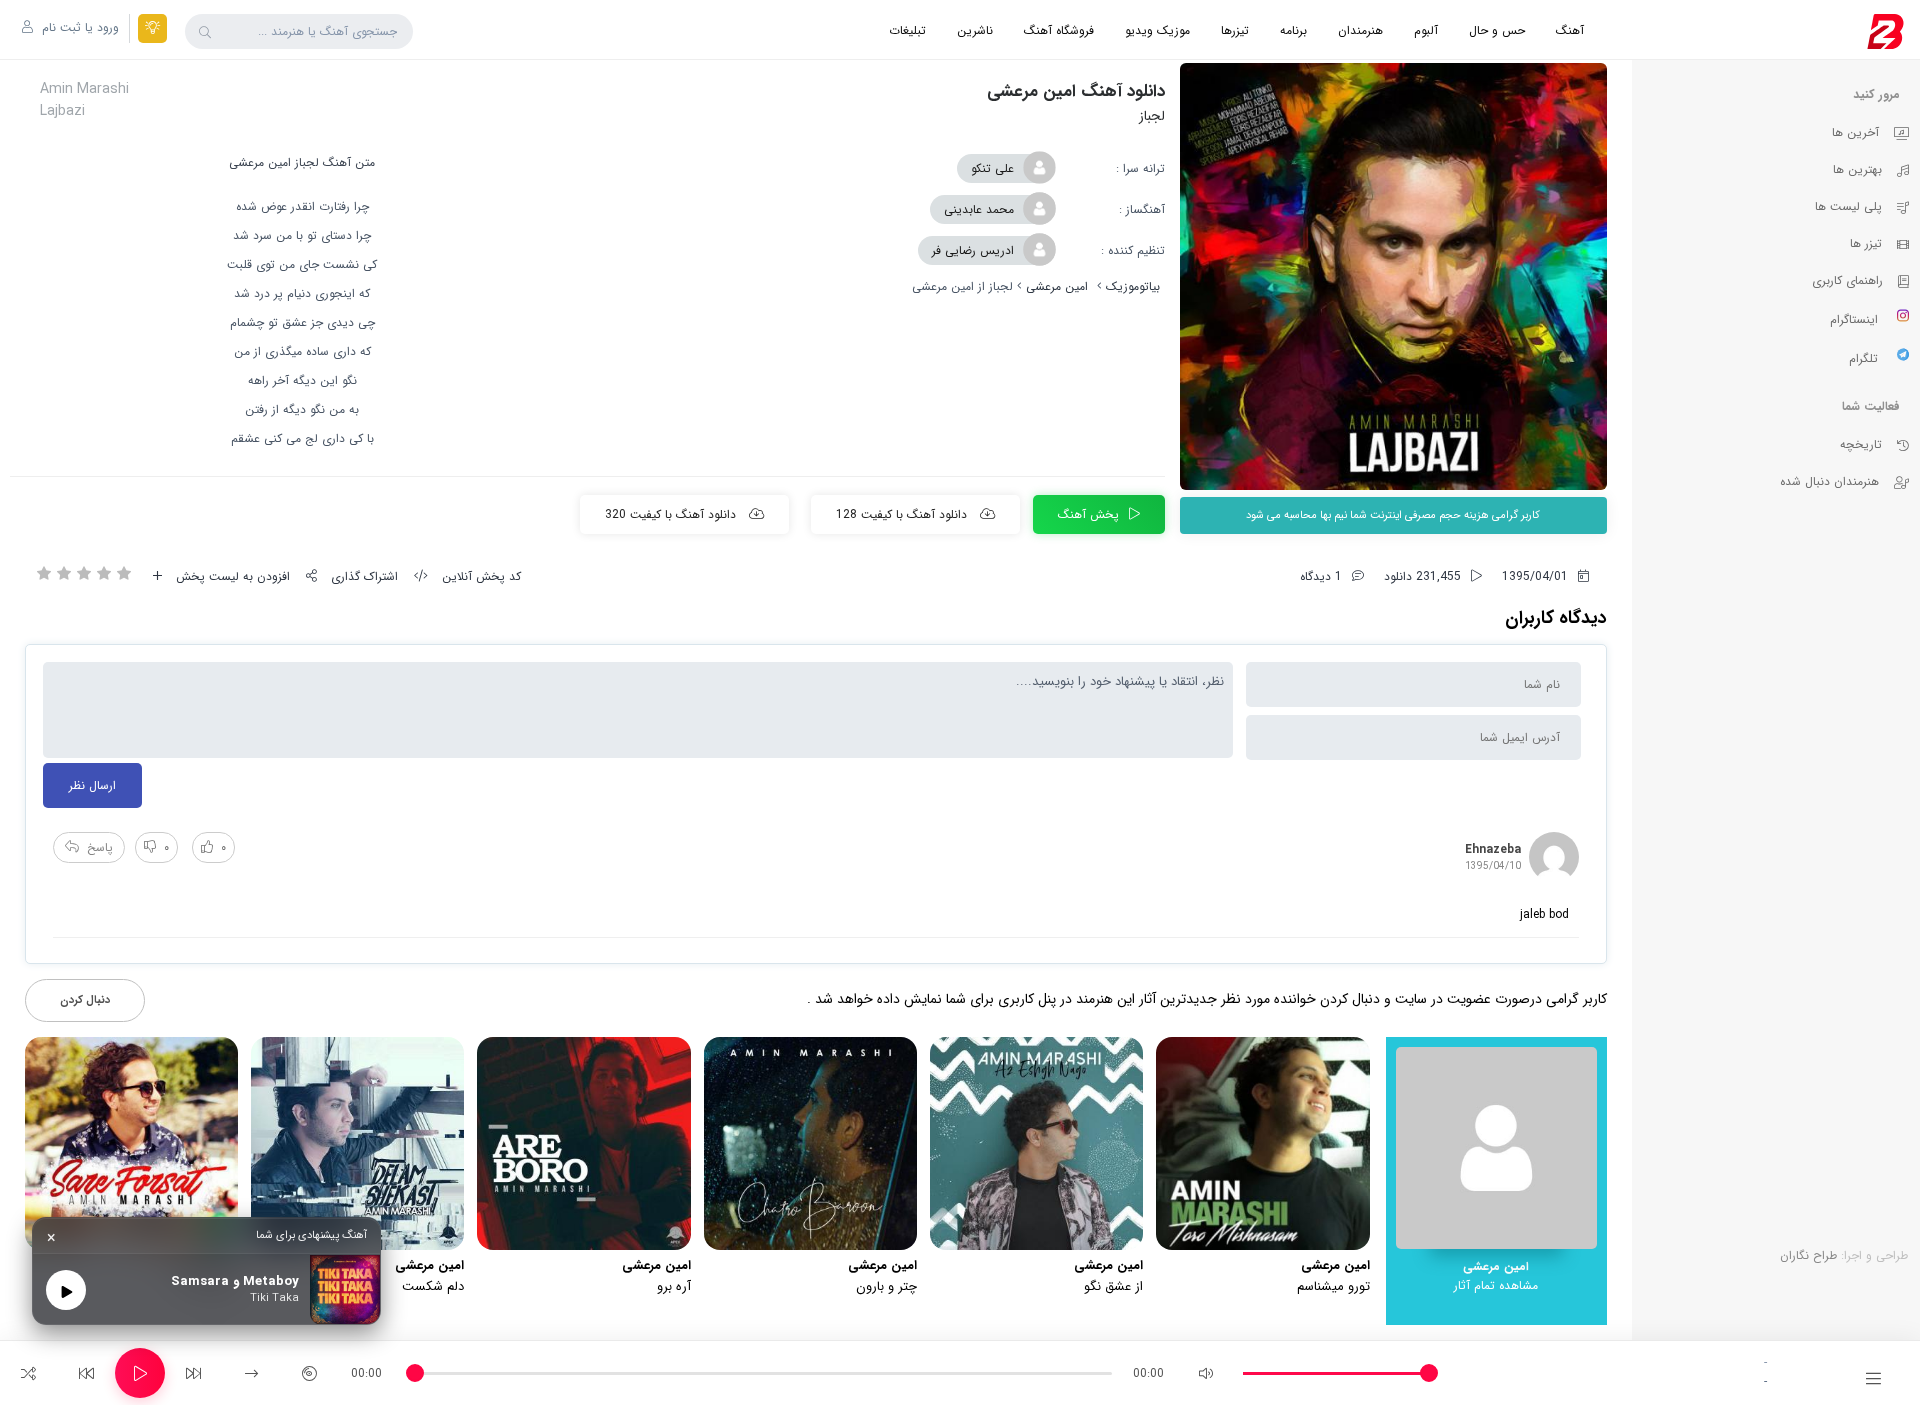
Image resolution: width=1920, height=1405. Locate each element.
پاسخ (100, 847)
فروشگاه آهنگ (1059, 30)
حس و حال (1497, 30)
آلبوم (1426, 30)
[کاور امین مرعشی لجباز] (1393, 276)
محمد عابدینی (979, 209)
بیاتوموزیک (1133, 286)
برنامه (1293, 30)
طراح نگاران (1808, 1255)
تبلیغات (907, 30)
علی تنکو (992, 168)
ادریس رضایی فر (973, 250)
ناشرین (975, 30)
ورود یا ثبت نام (78, 27)
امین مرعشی (1057, 286)
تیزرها (1235, 30)
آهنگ (1570, 30)
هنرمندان (1360, 30)
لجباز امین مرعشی (274, 162)
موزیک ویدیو (1157, 30)
